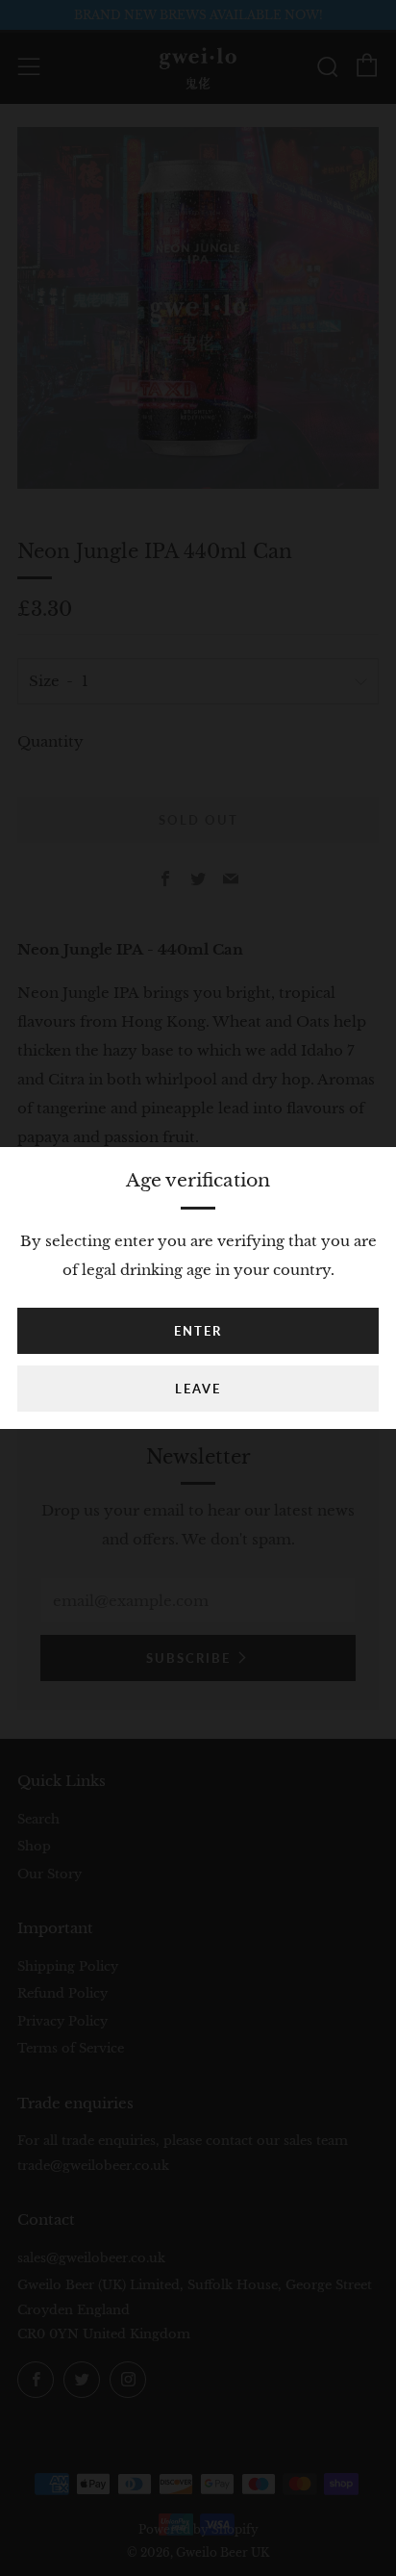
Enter (198, 1331)
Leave (198, 1389)
